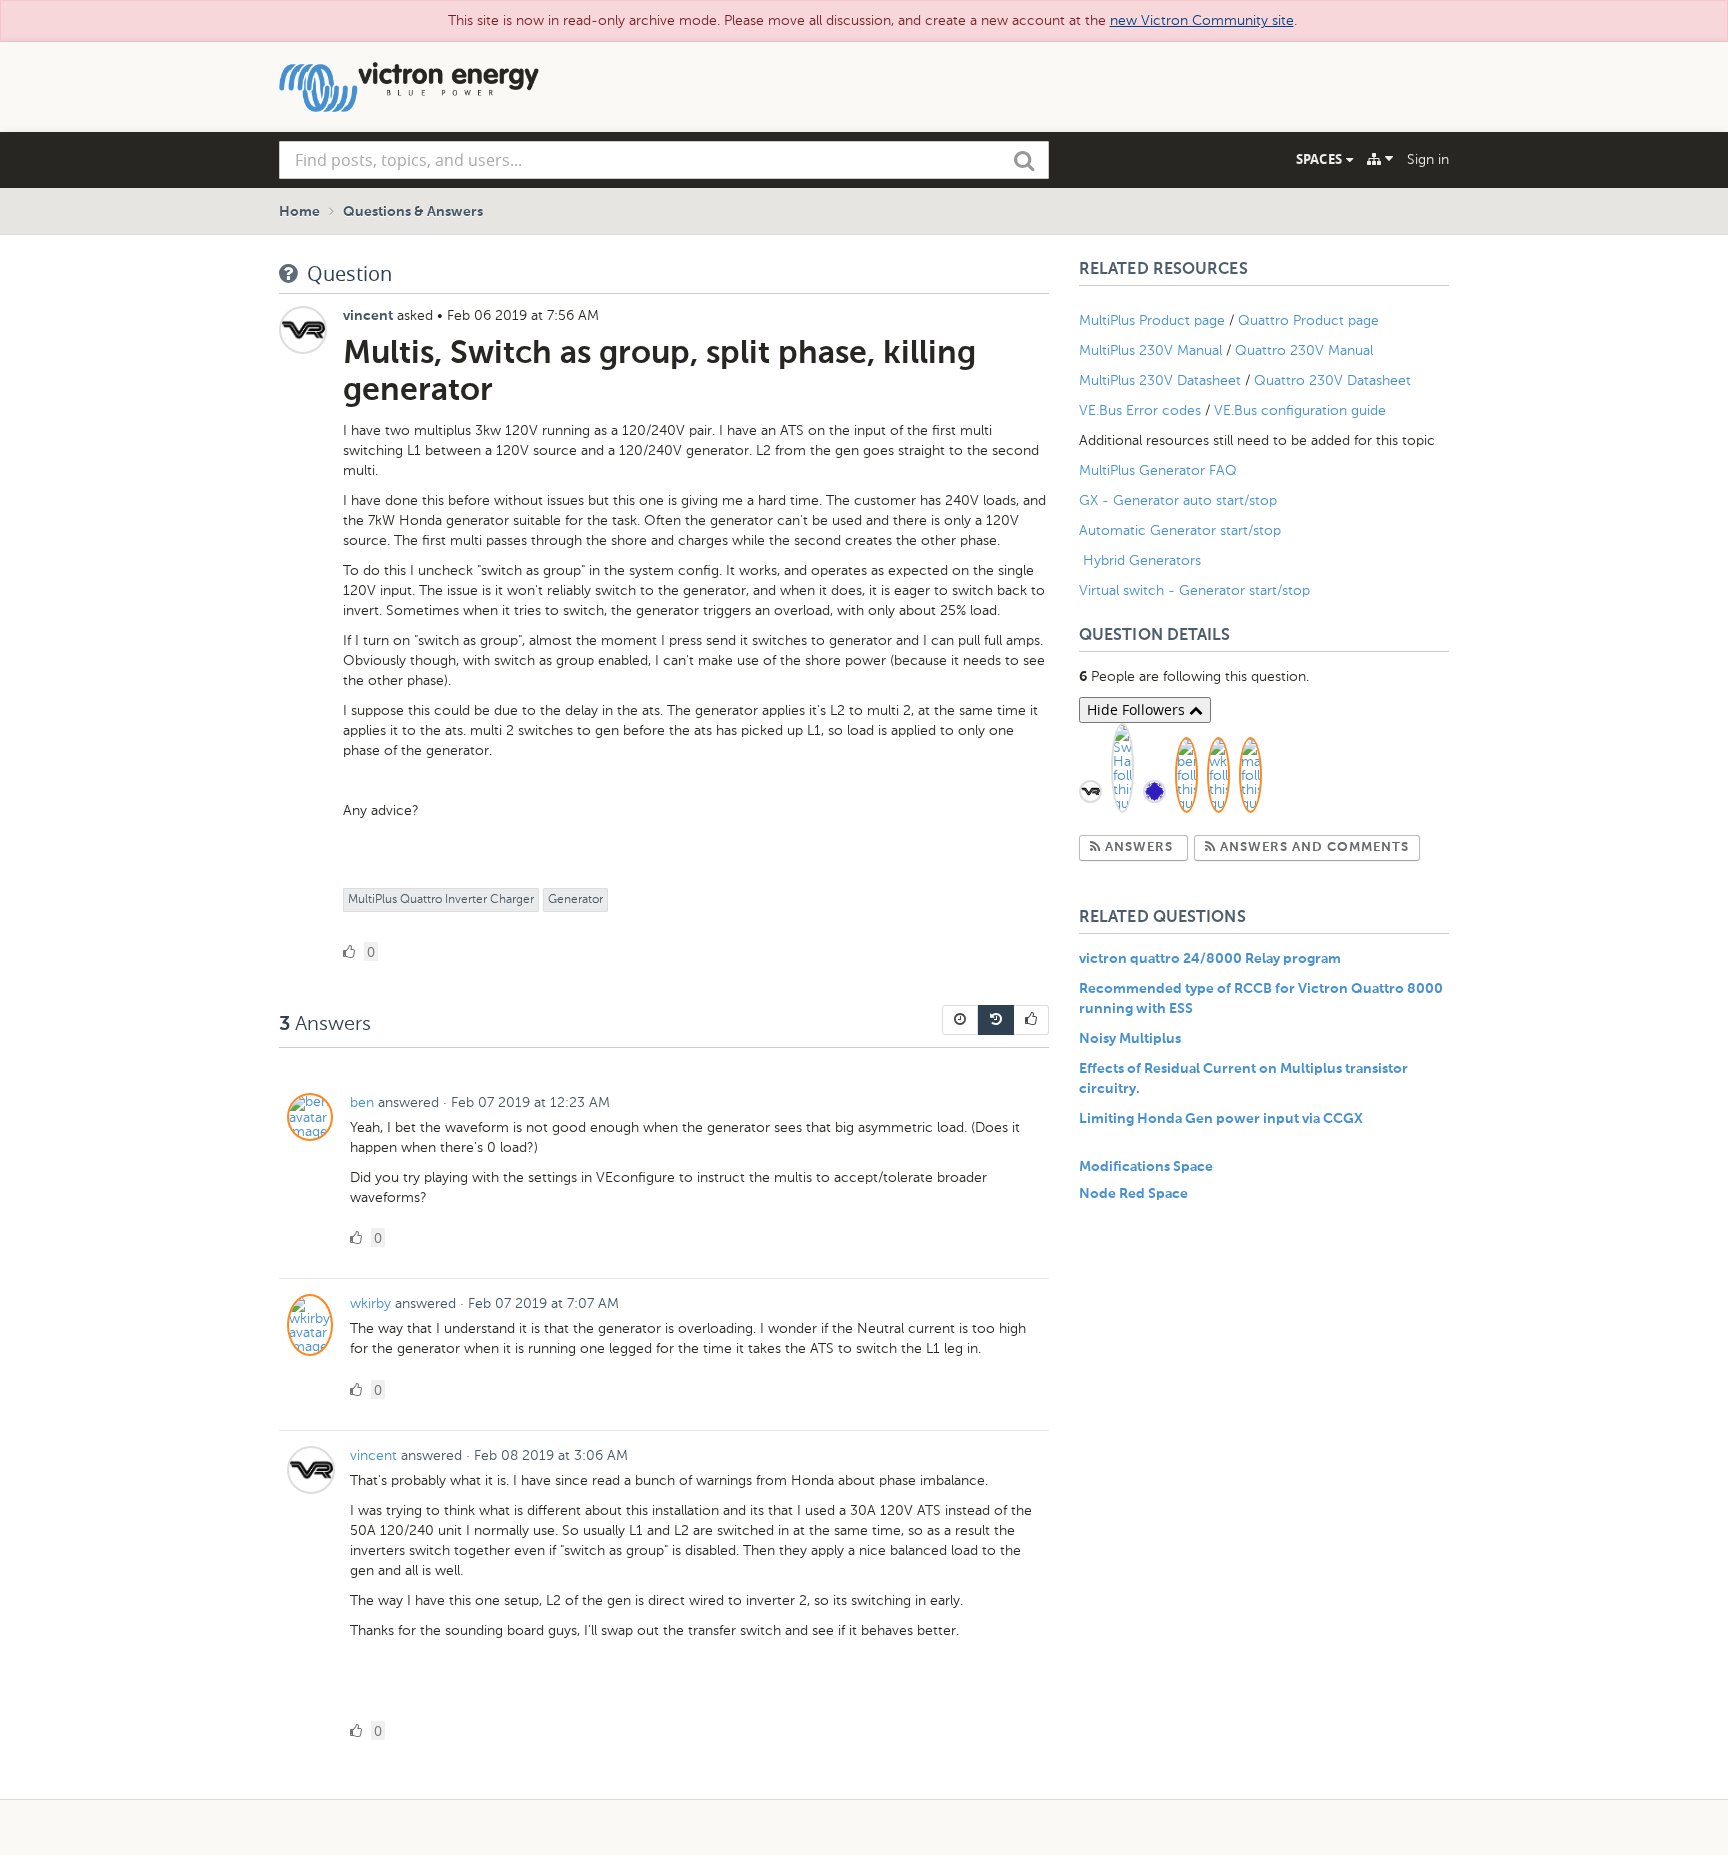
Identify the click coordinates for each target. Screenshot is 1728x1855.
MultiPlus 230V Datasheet (1162, 380)
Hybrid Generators (1142, 560)
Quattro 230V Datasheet (1334, 380)
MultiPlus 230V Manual (1150, 350)
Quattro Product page (1310, 320)
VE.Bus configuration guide (1300, 410)
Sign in (1428, 159)
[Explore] (1380, 159)
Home (299, 212)
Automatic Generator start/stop (1180, 530)
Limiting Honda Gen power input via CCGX (1221, 1119)
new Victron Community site (1202, 20)
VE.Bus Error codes (1140, 410)
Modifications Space (1146, 1167)
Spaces (1321, 159)
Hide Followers (1138, 709)
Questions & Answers (413, 212)
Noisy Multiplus (1130, 1039)
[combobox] (664, 160)
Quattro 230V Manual (1304, 350)
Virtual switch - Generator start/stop (1194, 590)
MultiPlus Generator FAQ (1158, 470)
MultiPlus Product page (1154, 320)
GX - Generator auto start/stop (1178, 500)
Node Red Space (1133, 1194)
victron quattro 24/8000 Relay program (1210, 959)
